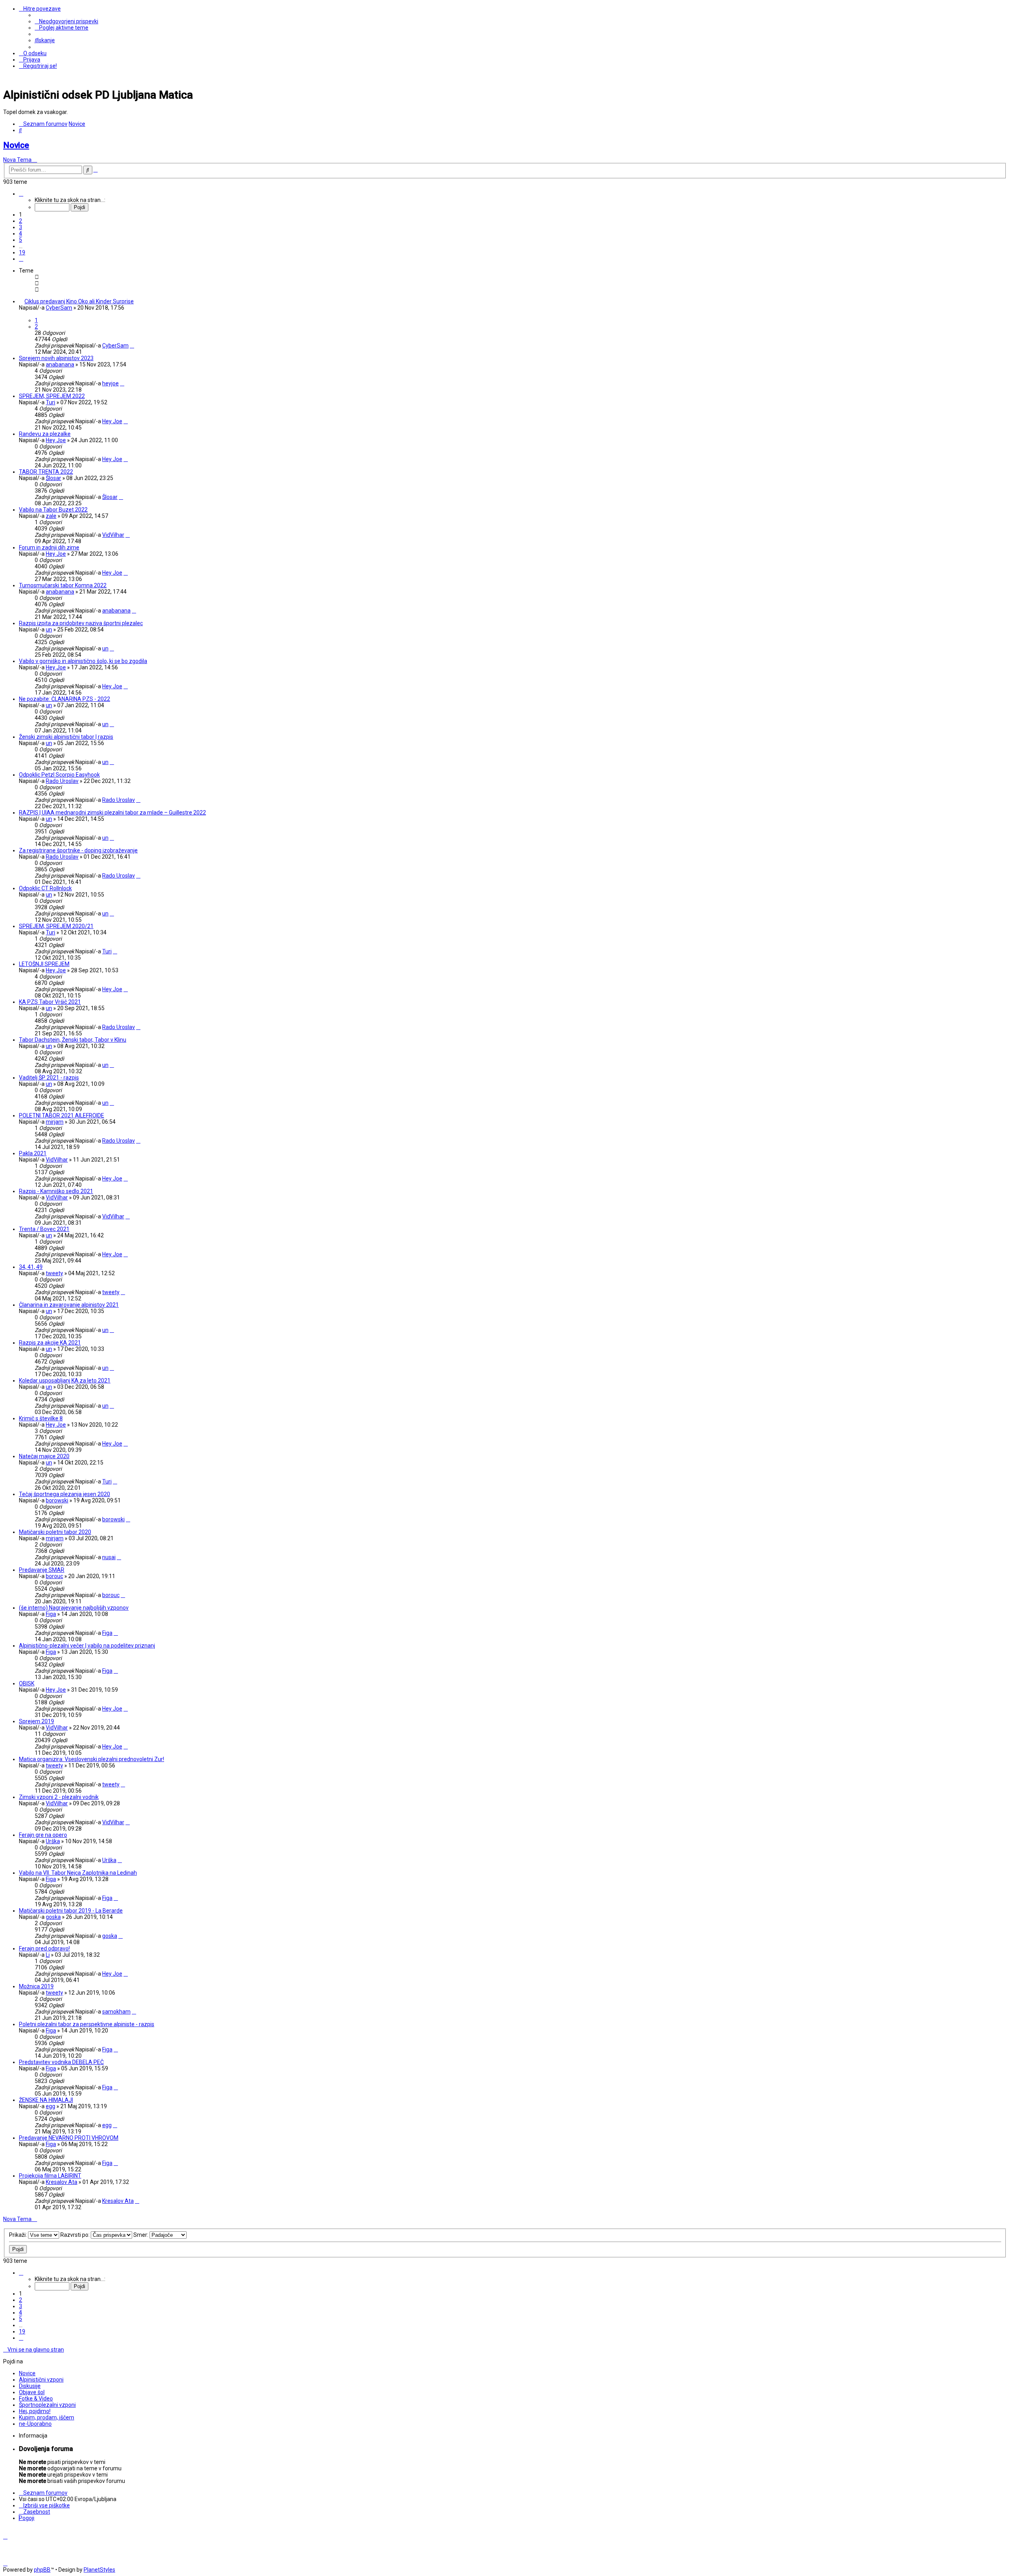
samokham (116, 2012)
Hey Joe (112, 421)
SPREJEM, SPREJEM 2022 (52, 396)
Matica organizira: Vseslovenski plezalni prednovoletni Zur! (92, 1759)
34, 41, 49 (31, 1267)
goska (53, 1917)
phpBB (42, 2570)
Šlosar (53, 478)
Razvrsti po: (76, 2235)
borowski (57, 1500)
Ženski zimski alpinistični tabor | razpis (66, 737)
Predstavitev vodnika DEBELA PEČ (61, 2062)
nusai (109, 1557)
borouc (54, 1576)
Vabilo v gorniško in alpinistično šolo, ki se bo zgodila (83, 661)
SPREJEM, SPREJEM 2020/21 (56, 926)
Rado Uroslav (62, 781)
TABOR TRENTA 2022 (46, 472)
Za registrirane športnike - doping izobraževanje (78, 850)
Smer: (141, 2235)
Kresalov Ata (62, 2182)
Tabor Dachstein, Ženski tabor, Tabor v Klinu (73, 1040)
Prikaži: (19, 2235)
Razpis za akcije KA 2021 (50, 1343)
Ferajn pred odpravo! (44, 1948)
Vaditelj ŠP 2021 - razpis (49, 1078)
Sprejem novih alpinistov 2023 (56, 358)
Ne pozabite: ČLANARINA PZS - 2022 (65, 699)
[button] (21, 194)
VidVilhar (113, 535)
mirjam (55, 1122)
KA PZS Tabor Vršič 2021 (50, 1002)
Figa (51, 1614)
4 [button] (21, 234)
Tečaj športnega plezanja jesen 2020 (65, 1494)
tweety (54, 1273)
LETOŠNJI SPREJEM (44, 964)
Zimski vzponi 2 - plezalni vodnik (59, 1797)
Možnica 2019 (36, 1986)
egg (50, 2106)
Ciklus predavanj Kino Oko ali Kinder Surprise (79, 301)
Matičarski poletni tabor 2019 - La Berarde (71, 1911)
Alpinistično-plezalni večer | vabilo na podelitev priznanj (87, 1646)
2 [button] (21, 221)
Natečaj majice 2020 (44, 1456)
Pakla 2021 (33, 1153)
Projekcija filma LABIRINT (50, 2176)
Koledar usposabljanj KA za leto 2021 (65, 1380)
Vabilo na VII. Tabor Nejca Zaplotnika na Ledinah (78, 1873)
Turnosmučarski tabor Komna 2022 (63, 585)
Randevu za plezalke (45, 434)
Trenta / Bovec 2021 (44, 1229)
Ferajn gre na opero (43, 1835)
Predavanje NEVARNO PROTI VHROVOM (69, 2138)
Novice (16, 145)
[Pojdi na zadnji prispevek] (132, 346)
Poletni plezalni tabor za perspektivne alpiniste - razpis (87, 2024)
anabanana (60, 364)
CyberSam (59, 308)
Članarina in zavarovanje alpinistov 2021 (69, 1305)
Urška (53, 1841)
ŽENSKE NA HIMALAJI (46, 2100)
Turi (50, 402)
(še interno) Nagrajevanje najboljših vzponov (74, 1608)
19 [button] (22, 252)
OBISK (27, 1683)
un (49, 630)
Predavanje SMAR (42, 1570)
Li (48, 1955)
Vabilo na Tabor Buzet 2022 (53, 510)
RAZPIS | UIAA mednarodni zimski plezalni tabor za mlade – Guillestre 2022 (112, 813)
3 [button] (21, 227)
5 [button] (21, 240)
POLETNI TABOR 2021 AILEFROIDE (62, 1115)
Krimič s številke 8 (41, 1418)
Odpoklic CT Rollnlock (45, 888)
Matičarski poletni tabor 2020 (55, 1532)
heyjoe (110, 383)
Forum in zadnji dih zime (49, 547)
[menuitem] (66, 21)
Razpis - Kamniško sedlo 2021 (56, 1191)
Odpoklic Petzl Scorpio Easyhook (59, 775)
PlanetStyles (99, 2570)
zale (51, 516)
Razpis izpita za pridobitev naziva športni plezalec (81, 623)
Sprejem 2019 (36, 1721)
